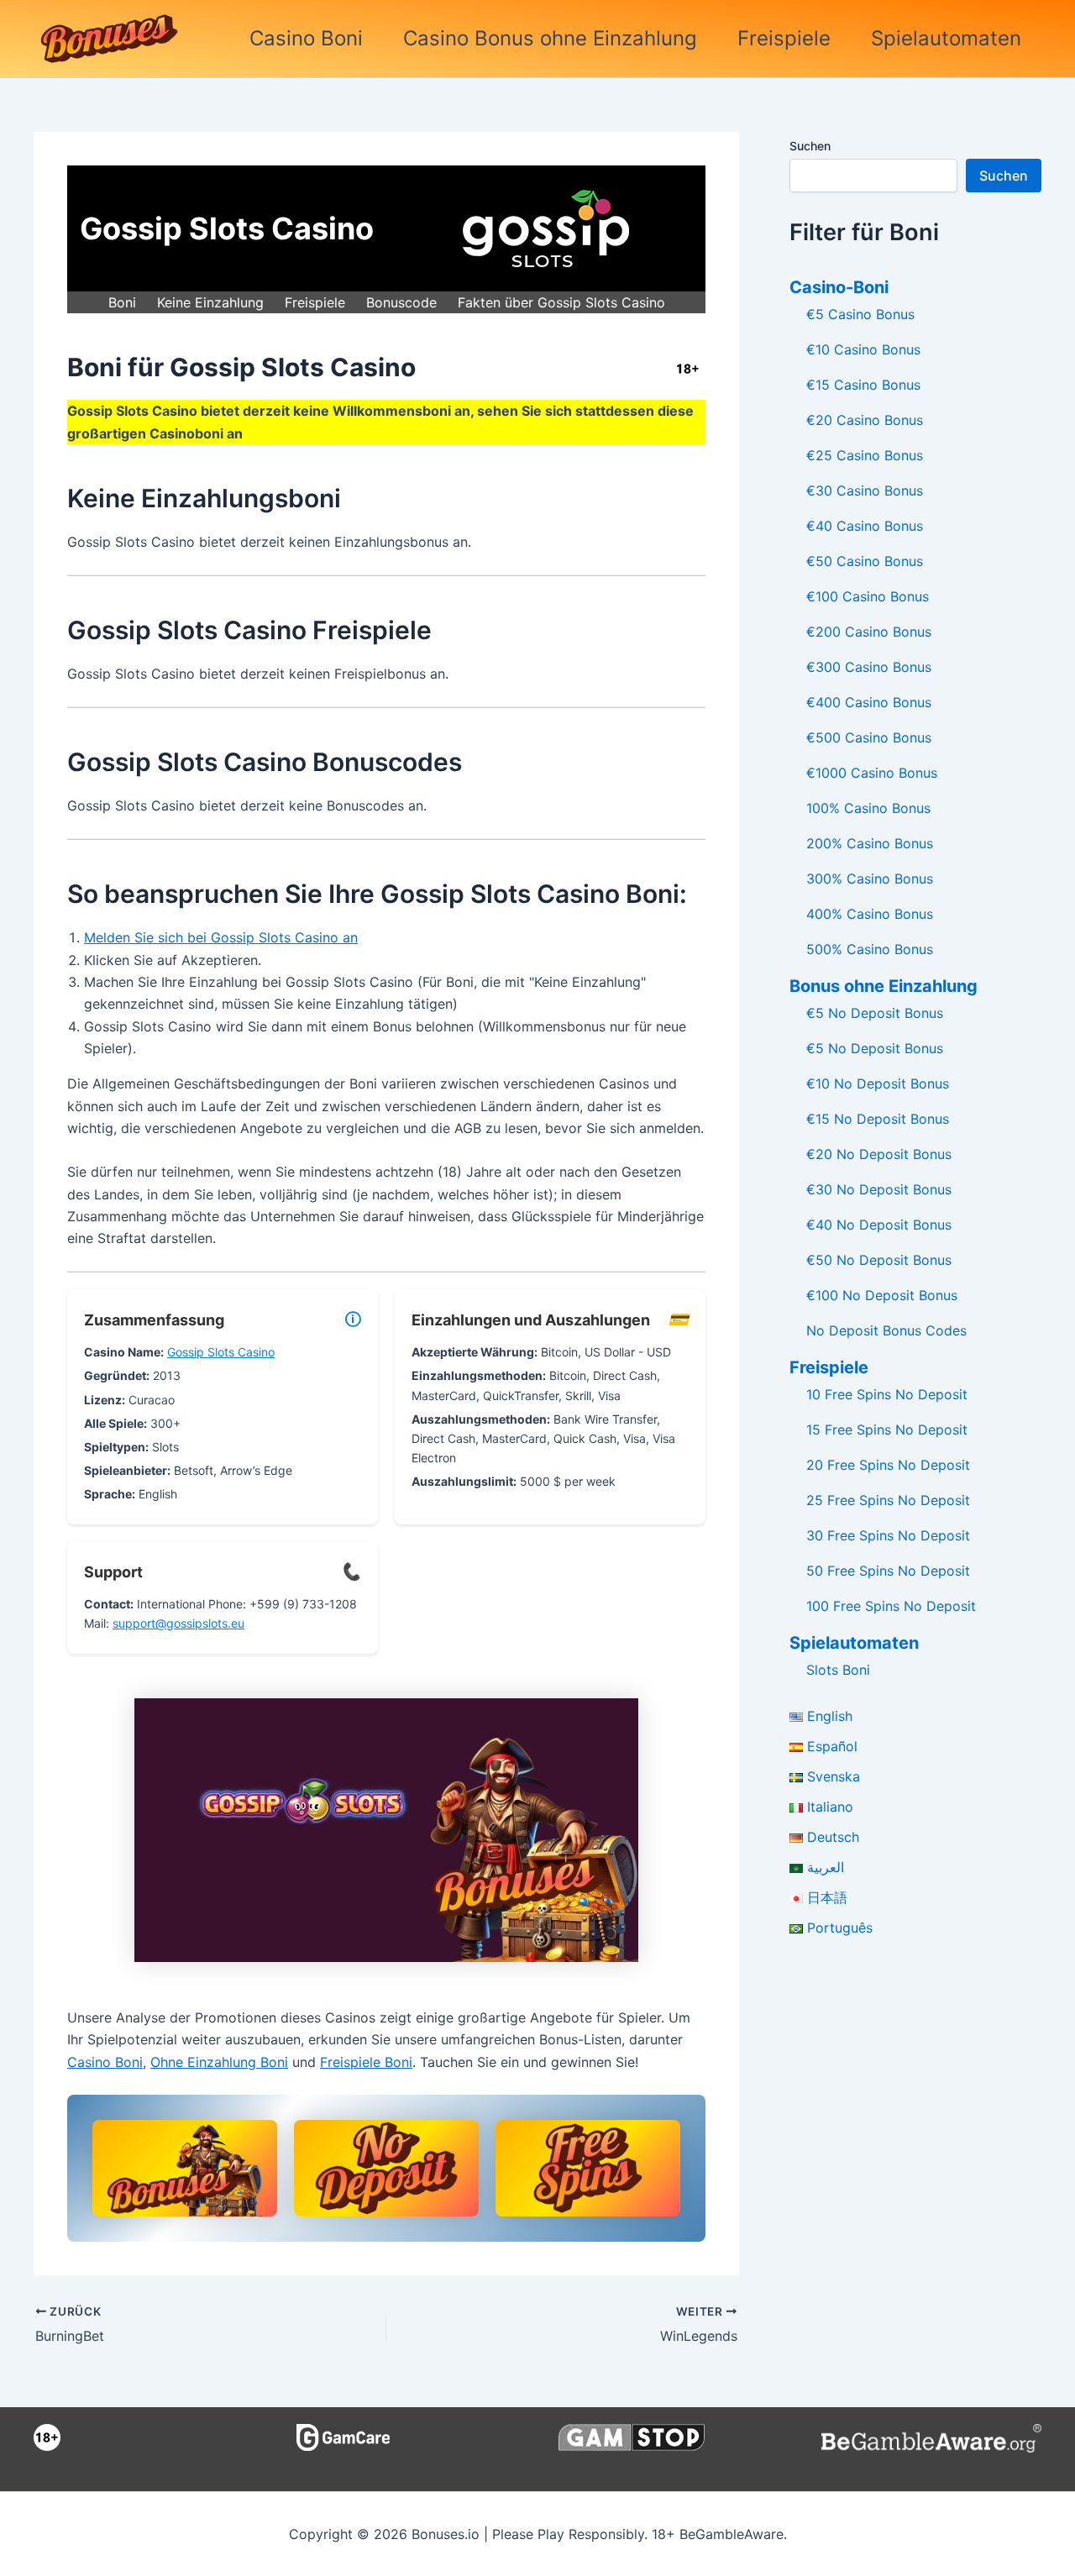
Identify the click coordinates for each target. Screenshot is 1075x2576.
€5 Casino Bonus (860, 314)
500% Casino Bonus (870, 949)
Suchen (810, 146)
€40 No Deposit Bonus (879, 1225)
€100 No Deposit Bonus (882, 1295)
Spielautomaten (946, 38)
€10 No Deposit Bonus (878, 1083)
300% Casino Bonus (870, 879)
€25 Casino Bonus (865, 455)
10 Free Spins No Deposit (887, 1394)
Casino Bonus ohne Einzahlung (550, 38)
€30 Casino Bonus (865, 491)
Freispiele (784, 38)
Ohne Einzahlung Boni (219, 2062)
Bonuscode (401, 302)
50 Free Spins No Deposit (888, 1571)
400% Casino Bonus (870, 914)
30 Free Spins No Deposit (888, 1535)
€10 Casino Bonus (863, 349)
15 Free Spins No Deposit (887, 1430)
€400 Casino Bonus (869, 702)
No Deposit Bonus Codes (886, 1330)
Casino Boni (306, 38)
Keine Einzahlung (210, 302)
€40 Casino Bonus (865, 526)
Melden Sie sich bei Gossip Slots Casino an (221, 937)
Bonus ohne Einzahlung (884, 986)
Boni (122, 302)
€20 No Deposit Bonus (879, 1154)
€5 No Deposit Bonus (875, 1013)
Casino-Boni (839, 287)
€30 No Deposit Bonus (879, 1189)
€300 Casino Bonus (869, 667)
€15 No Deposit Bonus (878, 1119)
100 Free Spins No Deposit (891, 1606)
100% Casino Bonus (868, 808)
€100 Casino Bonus (868, 596)
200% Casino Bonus (870, 843)
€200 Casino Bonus (869, 632)
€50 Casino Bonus (865, 561)
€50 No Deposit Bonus (879, 1260)
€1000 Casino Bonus (872, 773)
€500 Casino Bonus (869, 737)
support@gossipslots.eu (178, 1623)
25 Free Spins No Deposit (888, 1500)
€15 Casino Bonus (863, 385)
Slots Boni (838, 1670)
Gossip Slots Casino (221, 1352)
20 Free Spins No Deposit (888, 1465)
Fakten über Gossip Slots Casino (561, 302)
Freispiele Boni (366, 2062)
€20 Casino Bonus (865, 420)
